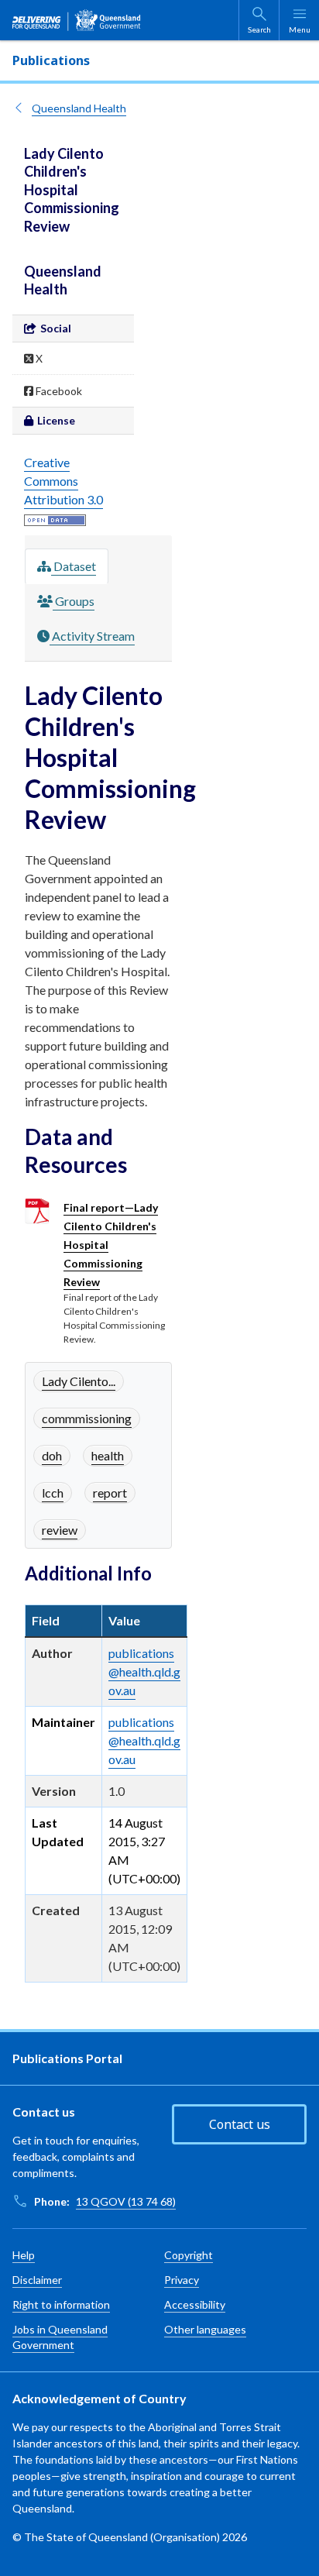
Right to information (61, 2304)
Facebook (58, 391)
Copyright (189, 2255)
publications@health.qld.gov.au (144, 1671)
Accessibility (195, 2304)
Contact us (240, 2124)
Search (259, 29)
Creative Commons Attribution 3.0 (63, 481)
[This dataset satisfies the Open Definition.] (55, 518)
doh (52, 1455)
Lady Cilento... (79, 1381)
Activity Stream (92, 636)
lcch (53, 1493)
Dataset (74, 566)
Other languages (205, 2329)
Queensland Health (79, 108)
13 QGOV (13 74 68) (126, 2201)
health (108, 1455)
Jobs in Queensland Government (60, 2337)
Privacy (182, 2280)
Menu (300, 29)
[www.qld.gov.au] (77, 20)
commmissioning (87, 1418)
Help (24, 2255)
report (110, 1493)
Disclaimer (37, 2280)
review (60, 1530)
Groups (74, 601)
